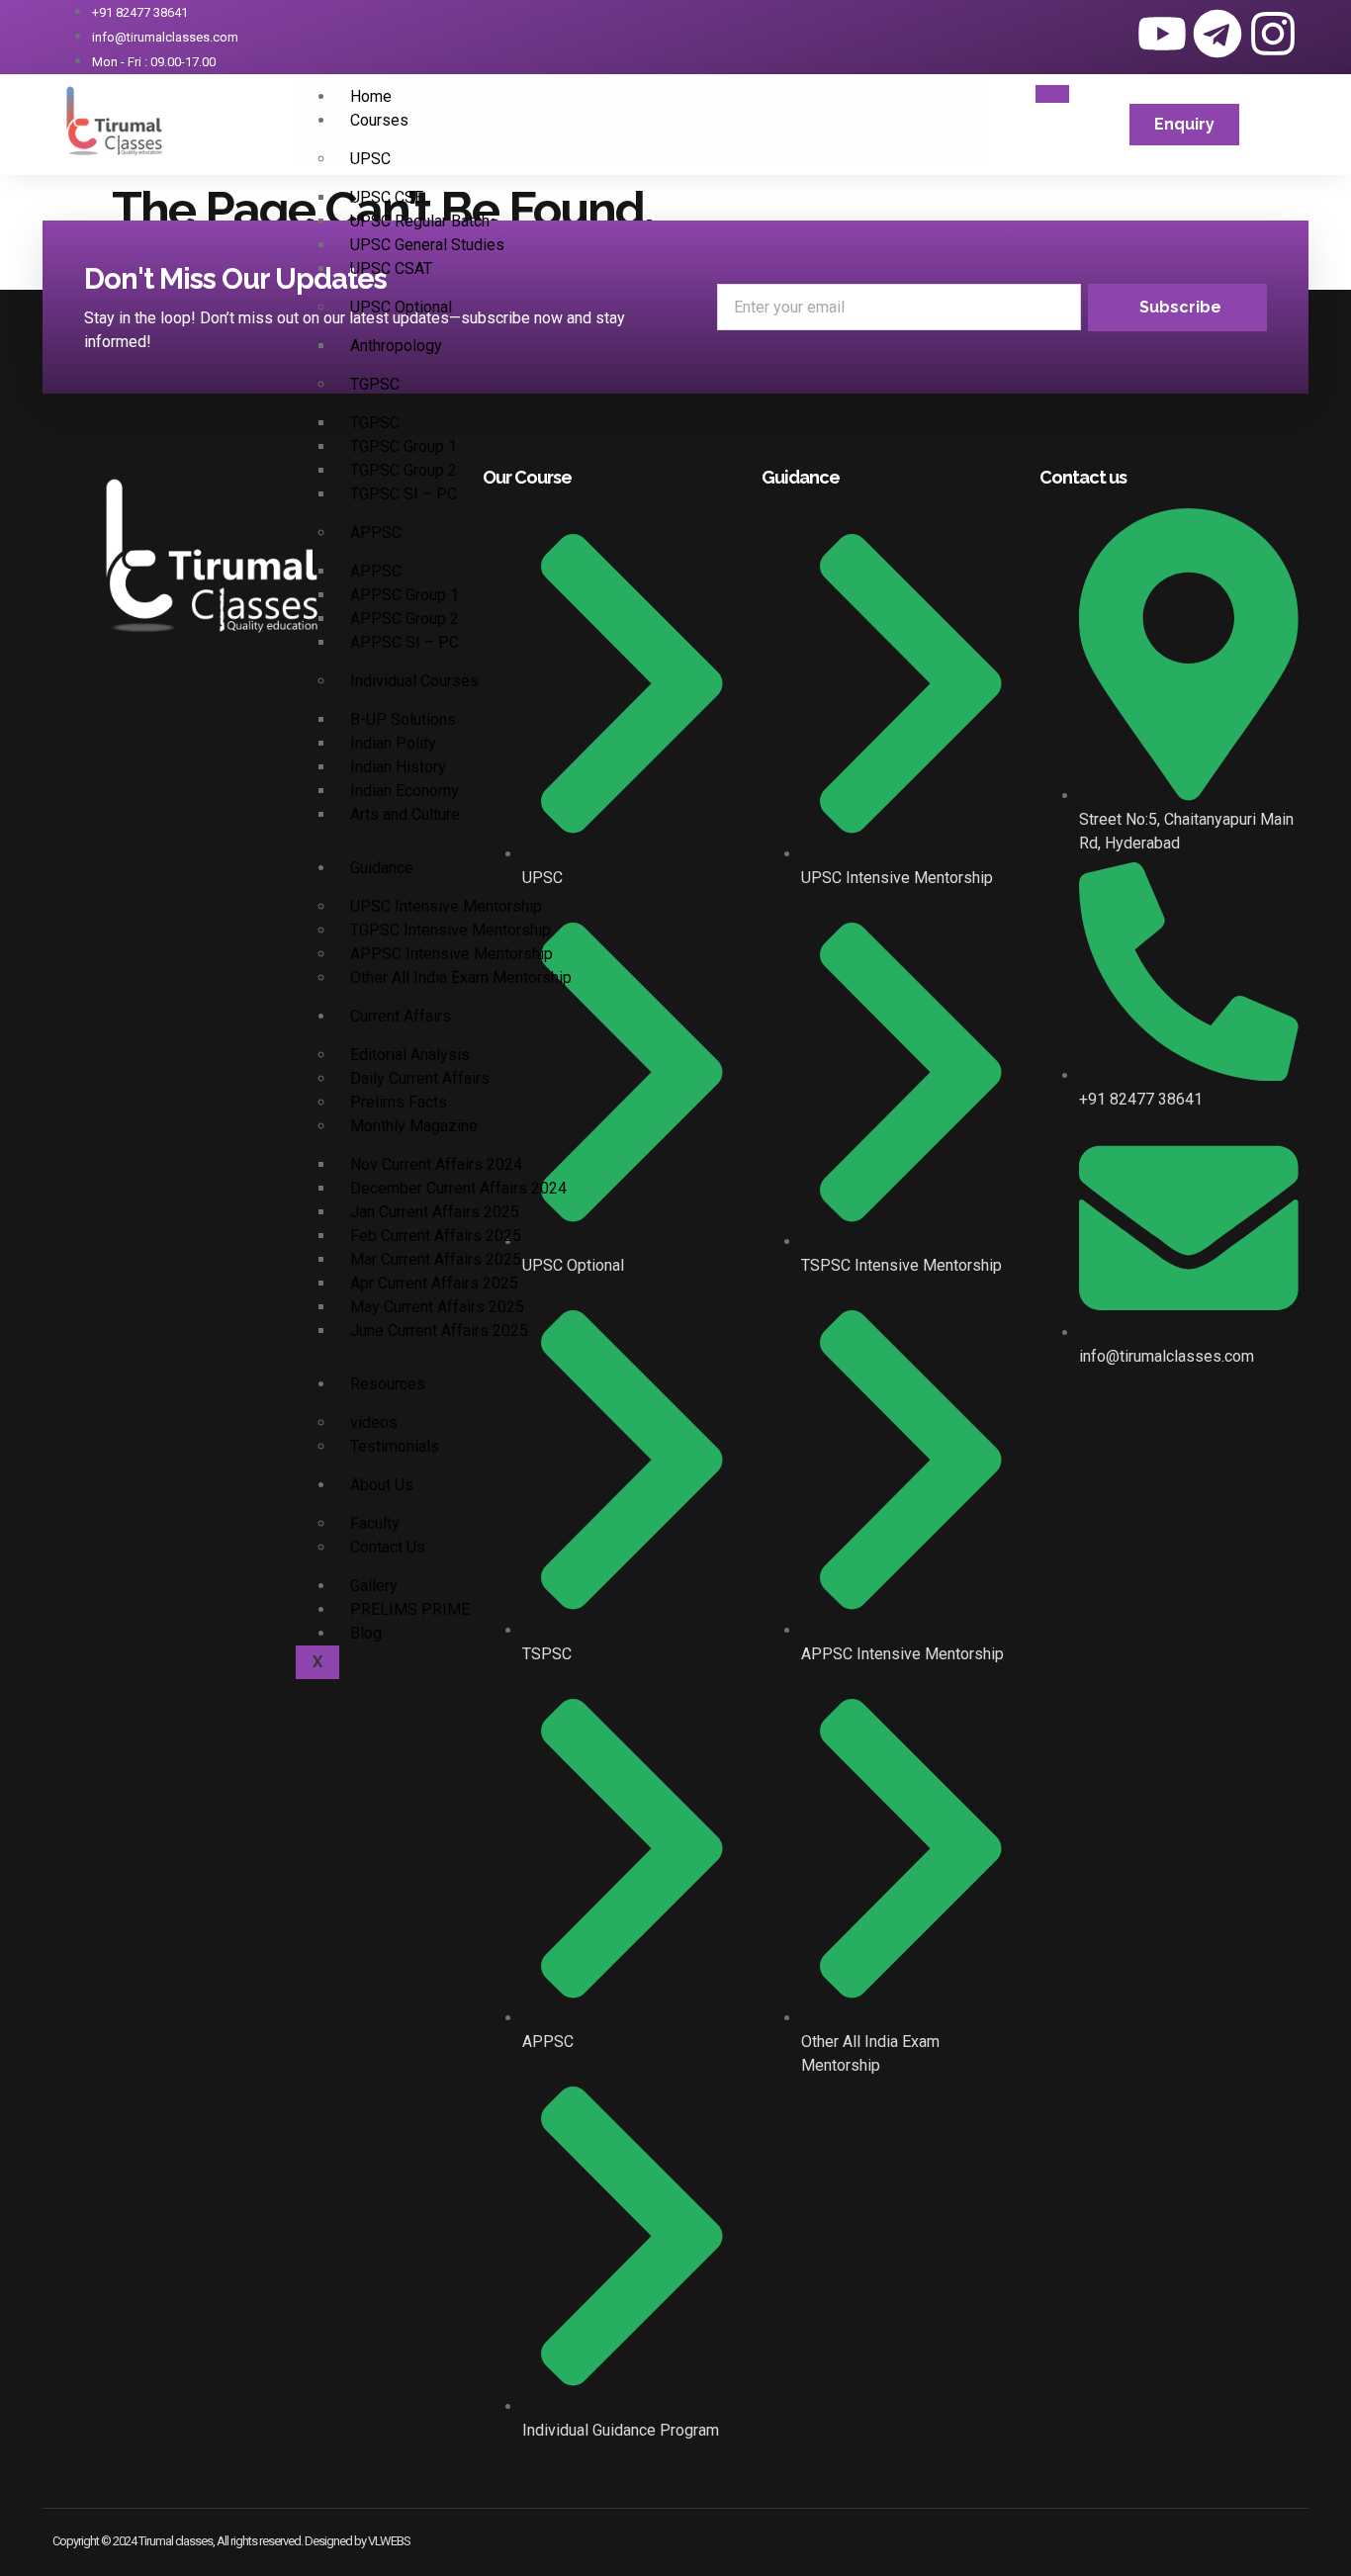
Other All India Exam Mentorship (461, 977)
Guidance (382, 868)
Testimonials (395, 1446)
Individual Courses (414, 681)
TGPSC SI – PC (404, 494)
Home (371, 96)
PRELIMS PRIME (410, 1609)
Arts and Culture (405, 814)
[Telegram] (1217, 34)
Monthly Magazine (414, 1126)
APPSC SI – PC (405, 642)
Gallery (374, 1586)
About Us (382, 1485)
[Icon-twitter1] (1107, 34)
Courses (379, 120)
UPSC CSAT (391, 268)
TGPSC (375, 384)
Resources (388, 1384)
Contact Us (388, 1547)
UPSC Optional (401, 307)
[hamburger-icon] (1052, 94)
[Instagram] (1273, 34)
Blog (366, 1633)
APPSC (376, 533)
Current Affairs (401, 1016)
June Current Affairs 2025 (439, 1331)
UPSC (370, 159)
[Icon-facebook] (1051, 34)
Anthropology (396, 346)
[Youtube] (1162, 34)
